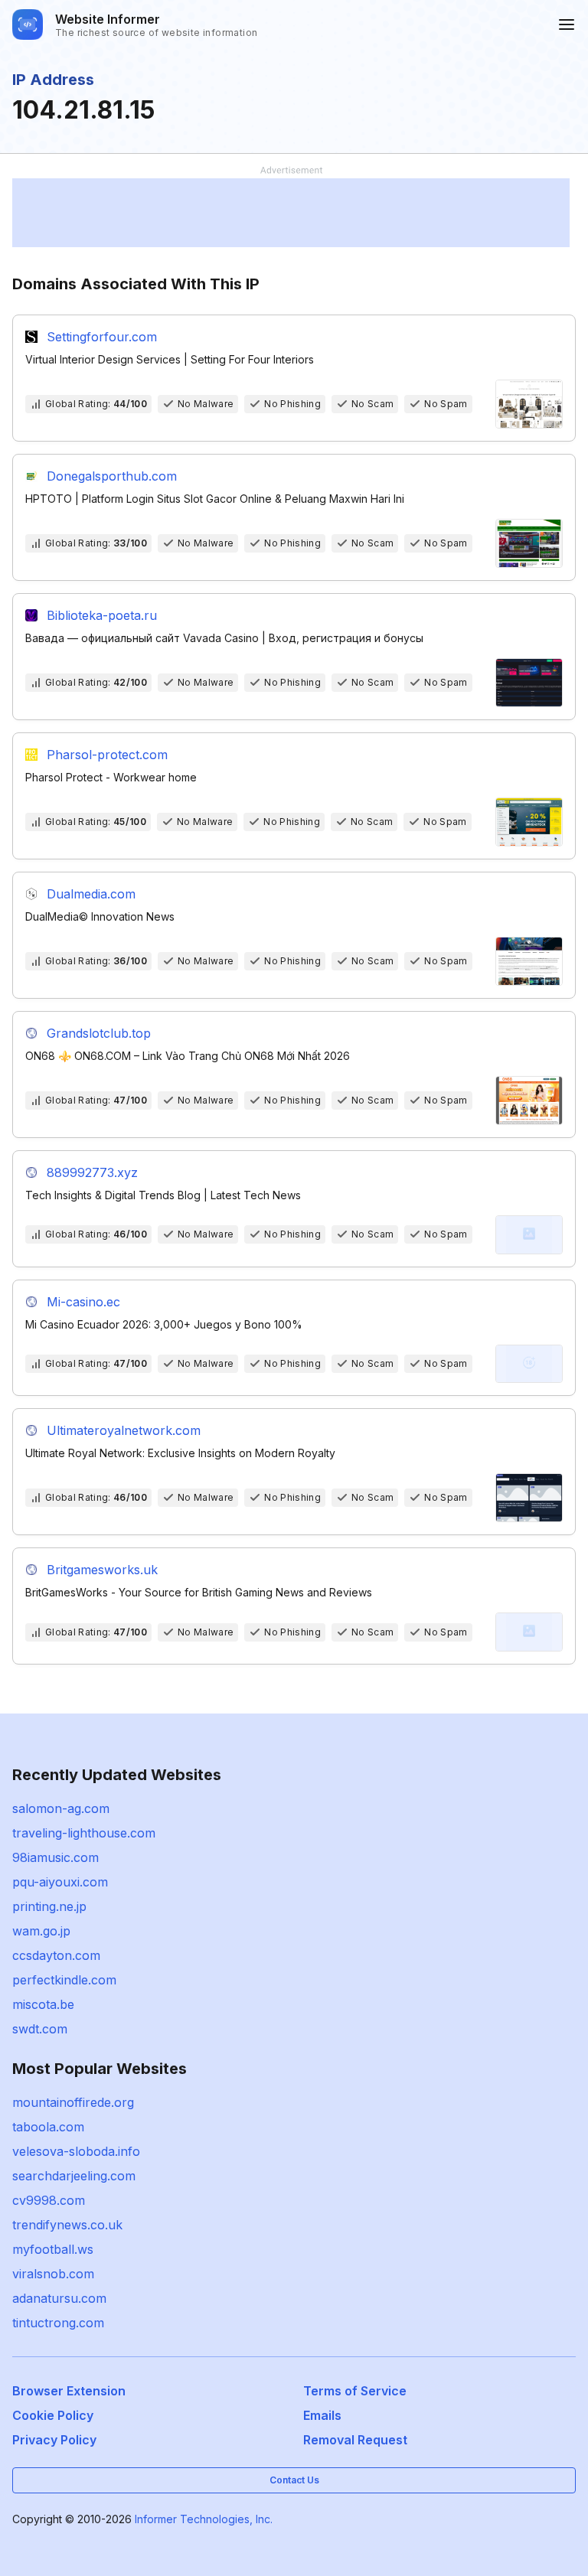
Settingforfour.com (102, 337)
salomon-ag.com (61, 1808)
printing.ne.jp (49, 1906)
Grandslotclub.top (99, 1033)
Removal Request (355, 2440)
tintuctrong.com (58, 2323)
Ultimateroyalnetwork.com (124, 1430)
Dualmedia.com (91, 894)
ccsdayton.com (56, 1955)
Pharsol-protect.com (107, 755)
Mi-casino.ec (83, 1302)
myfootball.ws (53, 2249)
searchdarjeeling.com (74, 2176)
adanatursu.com (59, 2298)
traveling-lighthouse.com (84, 1833)
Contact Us (294, 2480)
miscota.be (43, 2004)
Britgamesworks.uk (102, 1570)
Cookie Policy (53, 2415)
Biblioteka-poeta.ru (102, 615)
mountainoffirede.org (73, 2102)
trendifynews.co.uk (67, 2225)
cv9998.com (49, 2200)
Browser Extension (69, 2391)
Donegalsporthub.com (112, 476)
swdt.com (40, 2029)
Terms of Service (355, 2391)
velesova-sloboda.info (76, 2151)
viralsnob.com (53, 2274)
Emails (322, 2415)
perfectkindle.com (64, 1980)
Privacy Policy (54, 2440)
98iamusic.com (56, 1857)
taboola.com (48, 2127)
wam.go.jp (41, 1931)
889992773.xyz (92, 1172)
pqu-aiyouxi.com (60, 1882)
